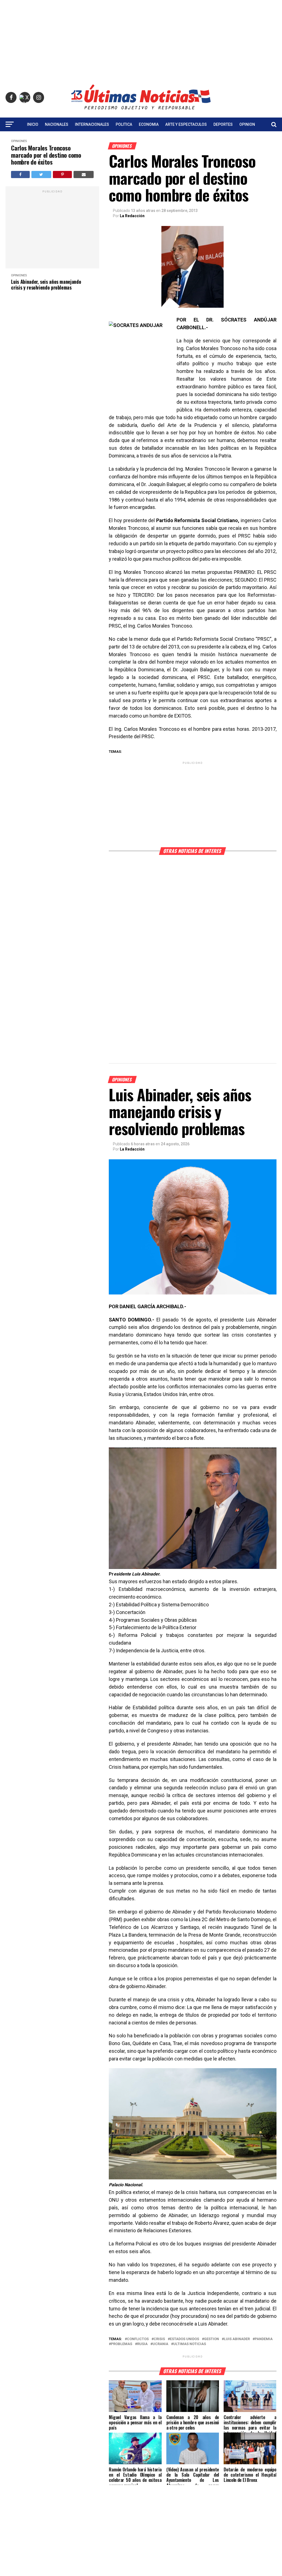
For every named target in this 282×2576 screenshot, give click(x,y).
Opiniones (19, 141)
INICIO (33, 124)
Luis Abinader (237, 2339)
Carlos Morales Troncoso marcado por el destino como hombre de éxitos (46, 155)
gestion (211, 2339)
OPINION (247, 124)
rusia (142, 2344)
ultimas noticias (190, 2344)
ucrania (160, 2344)
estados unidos (185, 2339)
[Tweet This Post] (41, 175)
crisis (159, 2339)
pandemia (264, 2339)
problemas (122, 2344)
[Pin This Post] (62, 175)
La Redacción (132, 216)
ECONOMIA (149, 124)
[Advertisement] (141, 39)
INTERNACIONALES (92, 124)
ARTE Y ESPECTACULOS (186, 124)
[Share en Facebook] (20, 175)
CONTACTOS (141, 139)
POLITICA (124, 124)
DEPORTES (223, 124)
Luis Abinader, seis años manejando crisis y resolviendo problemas (46, 284)
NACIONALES (57, 124)
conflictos (138, 2339)
